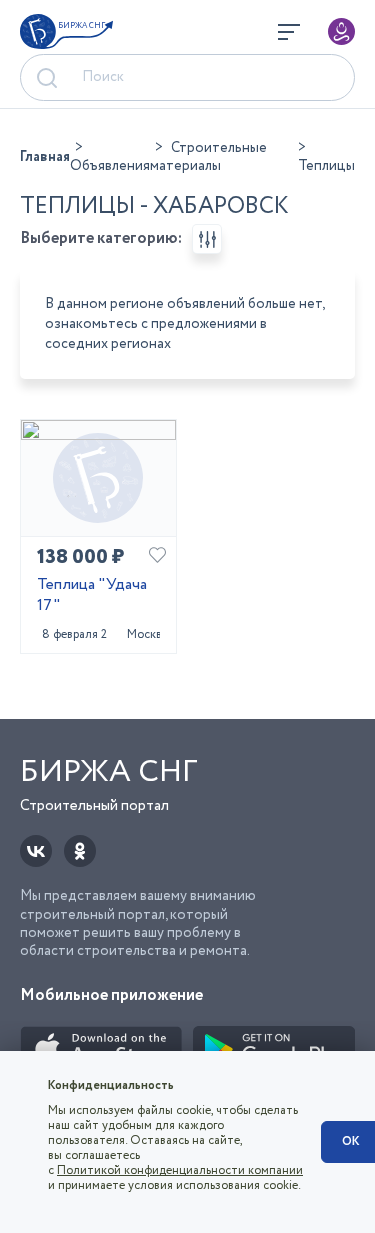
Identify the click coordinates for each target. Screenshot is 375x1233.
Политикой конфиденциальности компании (180, 1170)
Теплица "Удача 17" (92, 596)
